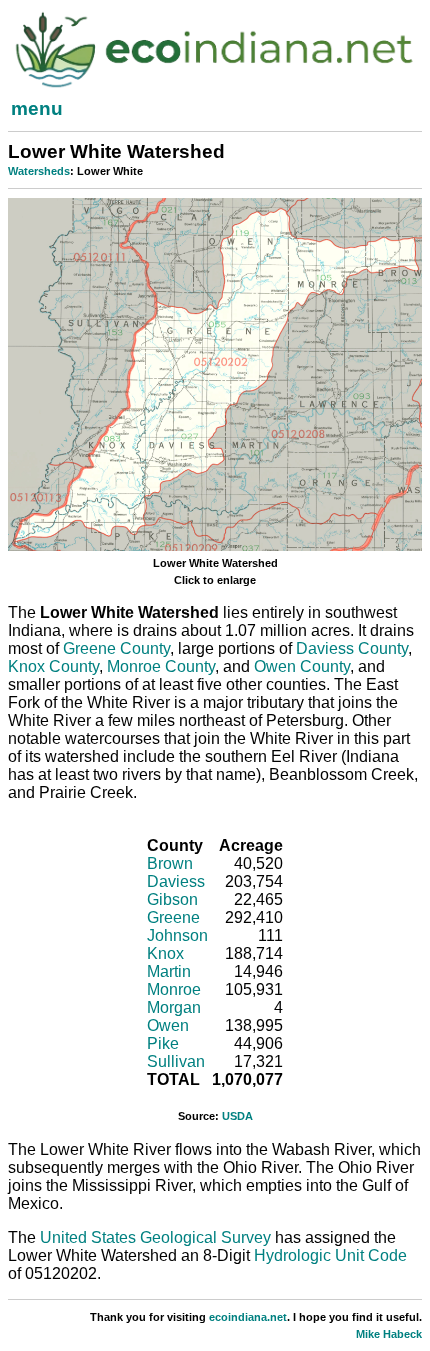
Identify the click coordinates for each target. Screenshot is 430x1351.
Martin (169, 971)
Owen (168, 1025)
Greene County (116, 648)
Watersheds (39, 171)
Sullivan (176, 1061)
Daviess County (352, 648)
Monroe (174, 989)
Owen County (302, 666)
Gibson (172, 899)
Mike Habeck (389, 1334)
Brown (170, 863)
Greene (173, 917)
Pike (163, 1043)
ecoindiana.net (248, 1317)
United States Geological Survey (155, 1237)
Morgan (174, 1007)
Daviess (176, 881)
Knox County (53, 666)
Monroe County (161, 666)
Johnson (177, 935)
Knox (165, 953)
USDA (237, 1116)
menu (37, 108)
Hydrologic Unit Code (330, 1255)
